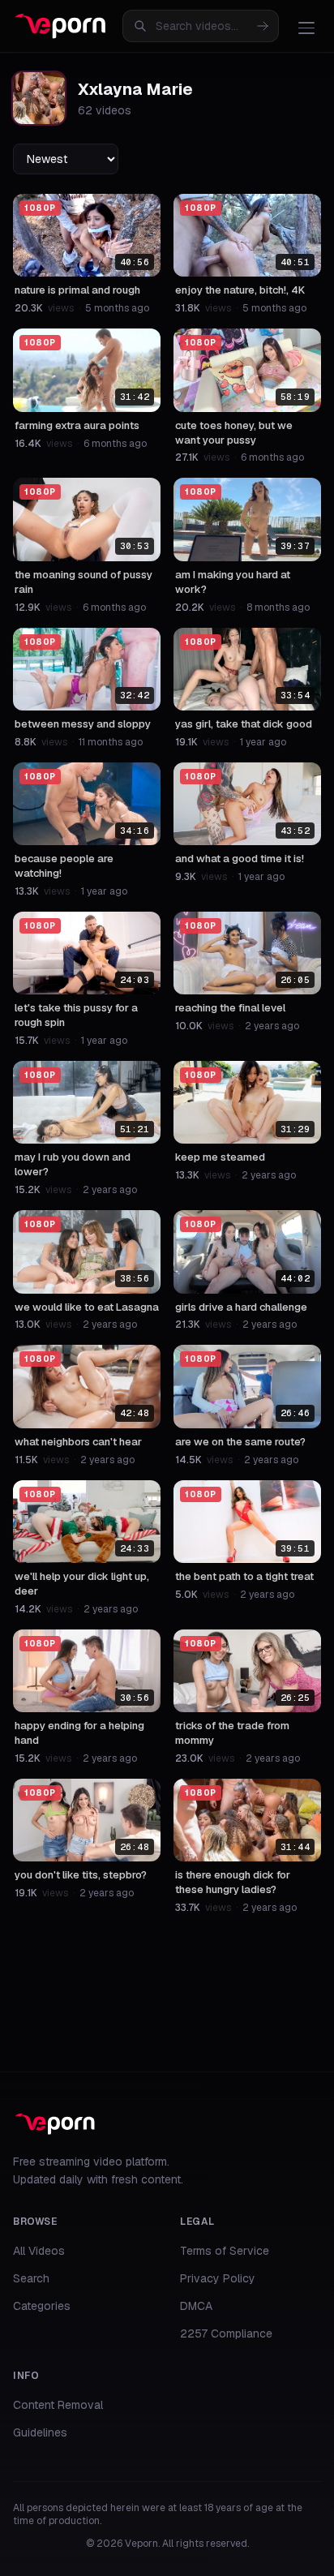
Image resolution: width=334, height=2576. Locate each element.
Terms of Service (225, 2251)
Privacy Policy (218, 2278)
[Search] (263, 26)
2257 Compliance (226, 2333)
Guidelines (40, 2432)
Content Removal (58, 2405)
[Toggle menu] (306, 28)
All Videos (39, 2251)
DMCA (196, 2306)
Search (31, 2278)
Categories (42, 2306)
